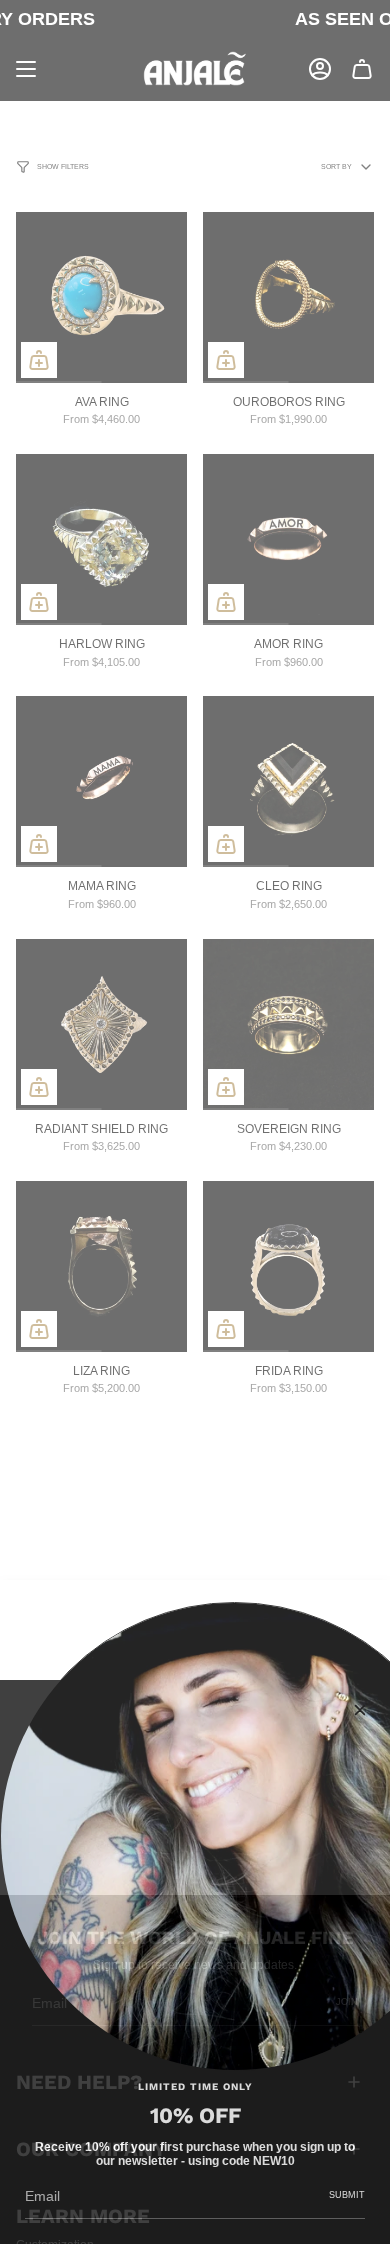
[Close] (360, 1710)
